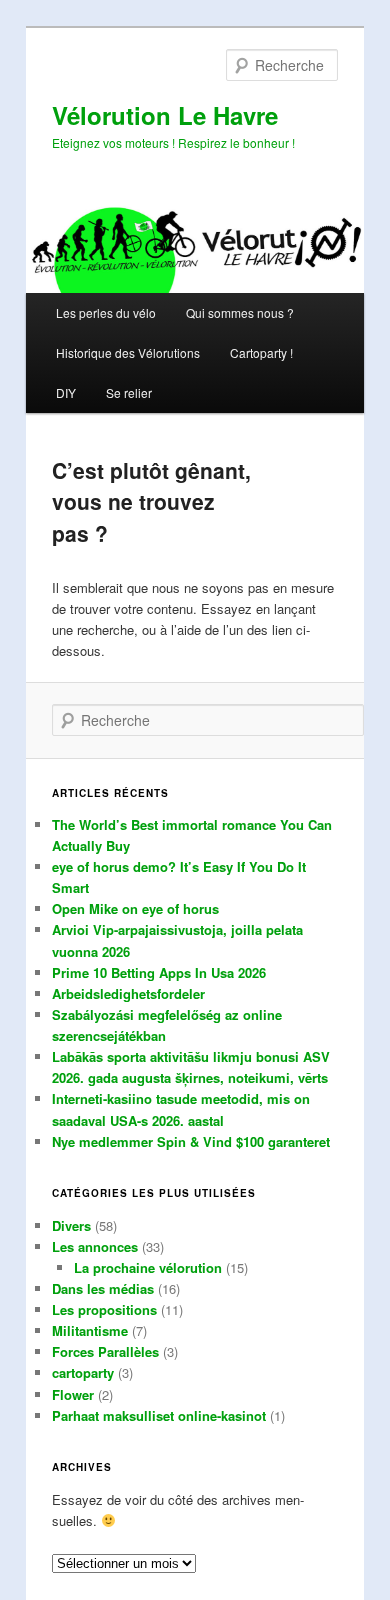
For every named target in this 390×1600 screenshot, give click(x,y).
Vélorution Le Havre (165, 115)
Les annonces (95, 1246)
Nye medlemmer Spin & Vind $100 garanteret (191, 1141)
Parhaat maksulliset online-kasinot (159, 1415)
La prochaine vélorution (148, 1267)
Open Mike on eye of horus (135, 908)
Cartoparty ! (261, 352)
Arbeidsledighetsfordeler (128, 993)
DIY (66, 392)
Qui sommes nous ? (240, 312)
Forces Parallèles (105, 1351)
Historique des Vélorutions (128, 352)
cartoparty (83, 1372)
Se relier (129, 392)
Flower (73, 1394)
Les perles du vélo (106, 312)
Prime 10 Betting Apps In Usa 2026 (159, 972)
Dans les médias (103, 1288)
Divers (71, 1225)
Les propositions (104, 1309)
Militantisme (90, 1330)
